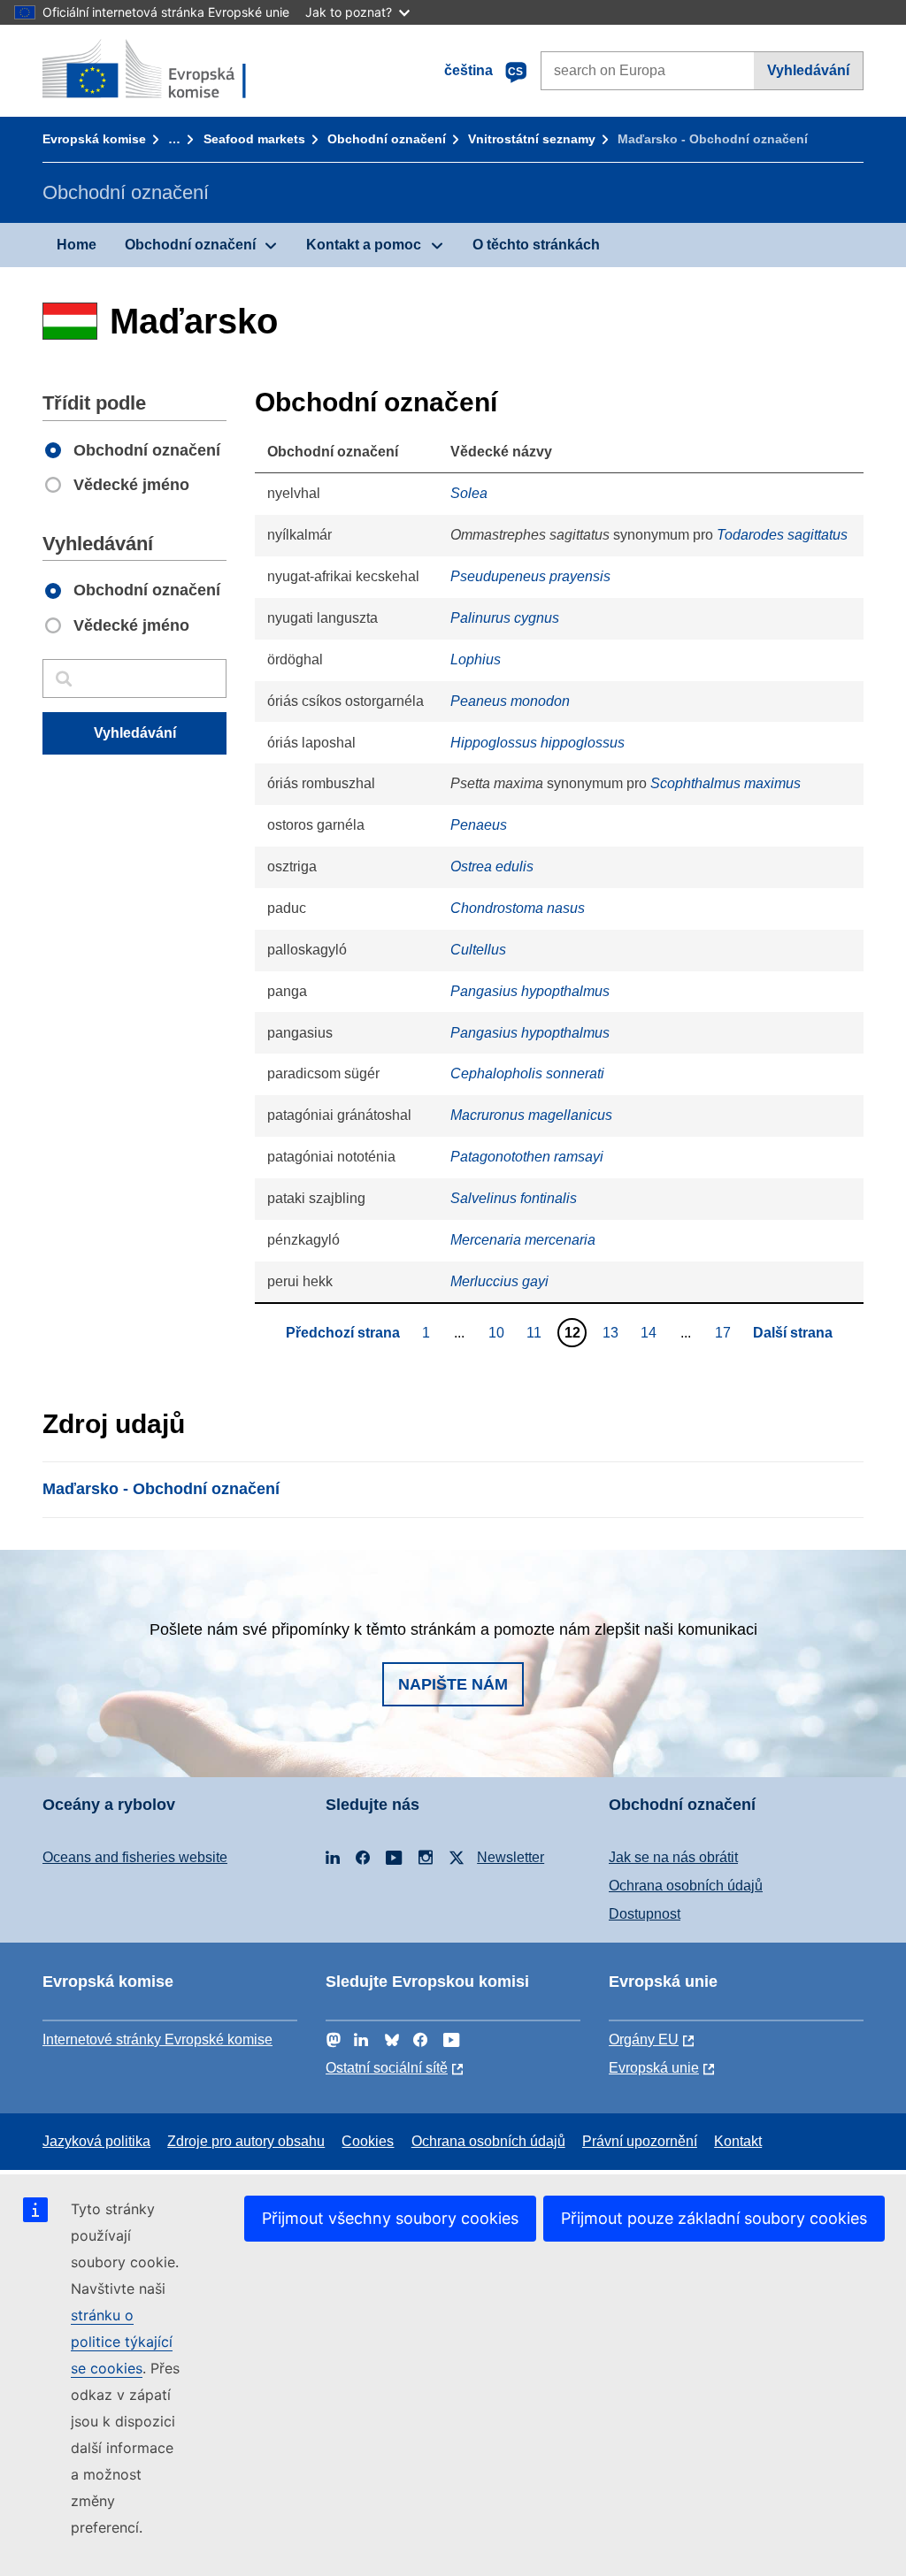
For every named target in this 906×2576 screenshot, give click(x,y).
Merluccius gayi (499, 1281)
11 (536, 1332)
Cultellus (478, 950)
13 (613, 1332)
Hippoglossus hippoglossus (537, 743)
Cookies (368, 2141)
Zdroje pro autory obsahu (246, 2141)
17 (725, 1332)
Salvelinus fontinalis (514, 1198)
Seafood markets (254, 139)
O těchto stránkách (536, 245)
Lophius (476, 659)
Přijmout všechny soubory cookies (390, 2218)
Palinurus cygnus (505, 618)
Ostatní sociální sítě (387, 2068)
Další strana (793, 1333)
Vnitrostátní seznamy (532, 139)
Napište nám (453, 1684)
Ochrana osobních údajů (686, 1886)
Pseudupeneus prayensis (530, 576)
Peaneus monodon (510, 701)
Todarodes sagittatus (782, 535)
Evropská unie (654, 2068)
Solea (469, 493)
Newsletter (511, 1857)
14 (651, 1332)
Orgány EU (644, 2039)
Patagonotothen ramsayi (527, 1157)
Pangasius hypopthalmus (530, 991)
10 (499, 1332)
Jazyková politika (96, 2141)
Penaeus (479, 825)
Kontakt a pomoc (364, 245)
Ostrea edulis (492, 866)
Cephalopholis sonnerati (527, 1073)
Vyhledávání (808, 70)
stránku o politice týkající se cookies (122, 2342)
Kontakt (738, 2141)
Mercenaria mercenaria (523, 1240)
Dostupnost (645, 1914)
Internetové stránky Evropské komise (157, 2039)
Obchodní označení (387, 139)
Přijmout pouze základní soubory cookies (714, 2218)
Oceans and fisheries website (135, 1857)
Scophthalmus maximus (726, 783)
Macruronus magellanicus (531, 1115)
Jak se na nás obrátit (673, 1857)
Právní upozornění (640, 2141)
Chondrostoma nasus (518, 908)
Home (77, 245)
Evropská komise (94, 139)
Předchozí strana (343, 1333)
